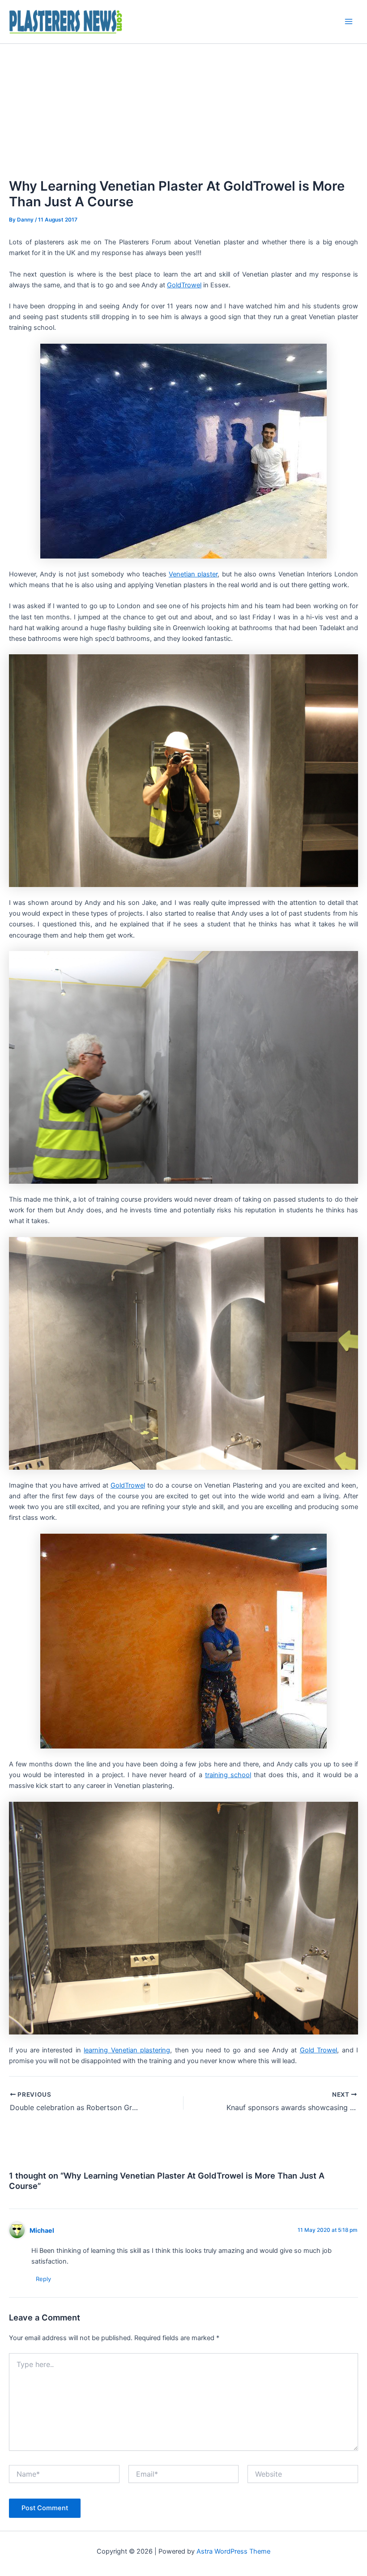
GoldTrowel (184, 285)
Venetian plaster (193, 574)
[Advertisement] (183, 111)
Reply (43, 2279)
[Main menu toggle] (349, 21)
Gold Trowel (318, 2050)
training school (228, 1775)
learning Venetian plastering (127, 2050)
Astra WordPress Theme (233, 2551)
